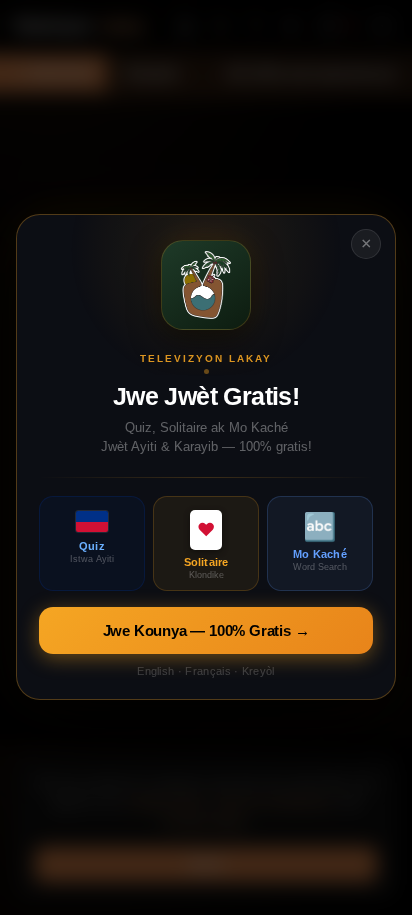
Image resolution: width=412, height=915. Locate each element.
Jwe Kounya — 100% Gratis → (206, 631)
